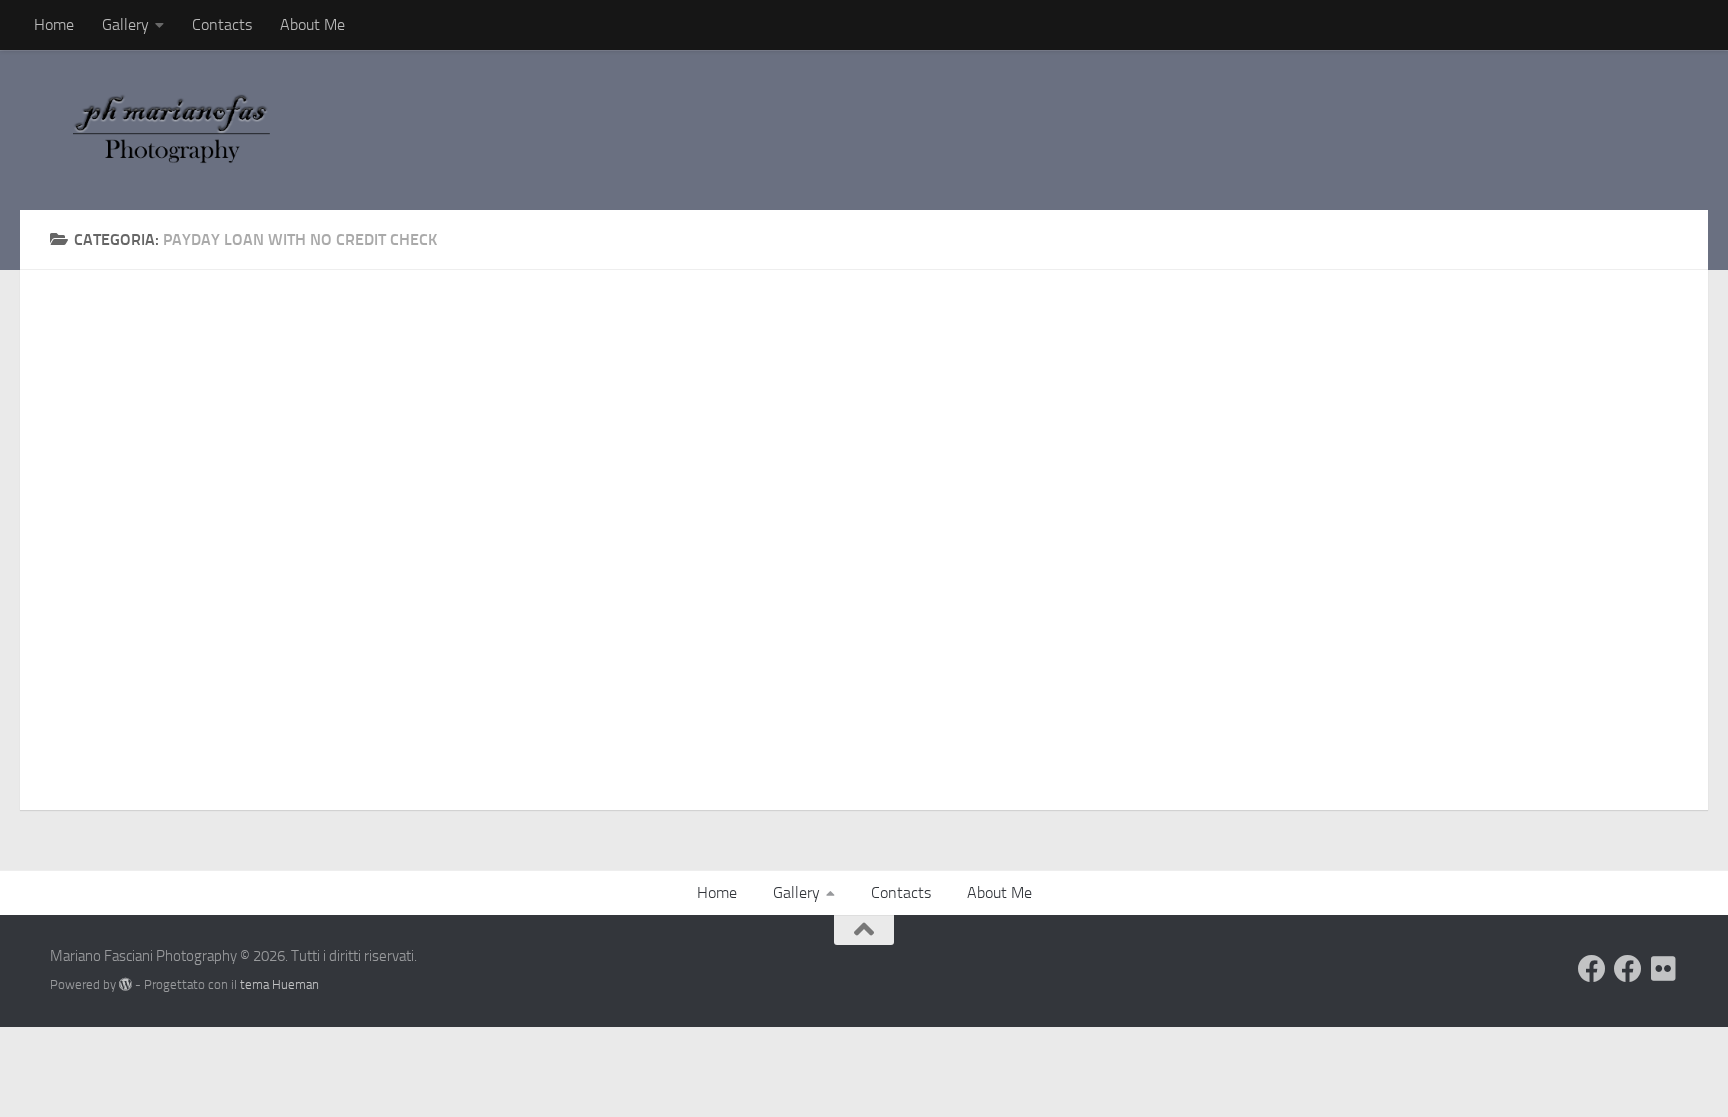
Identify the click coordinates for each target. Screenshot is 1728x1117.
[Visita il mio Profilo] (1592, 969)
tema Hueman (279, 984)
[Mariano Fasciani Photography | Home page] (183, 130)
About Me (312, 24)
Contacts (222, 24)
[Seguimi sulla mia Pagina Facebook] (1628, 969)
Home (54, 24)
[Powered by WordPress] (125, 984)
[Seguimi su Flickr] (1664, 969)
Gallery (125, 24)
